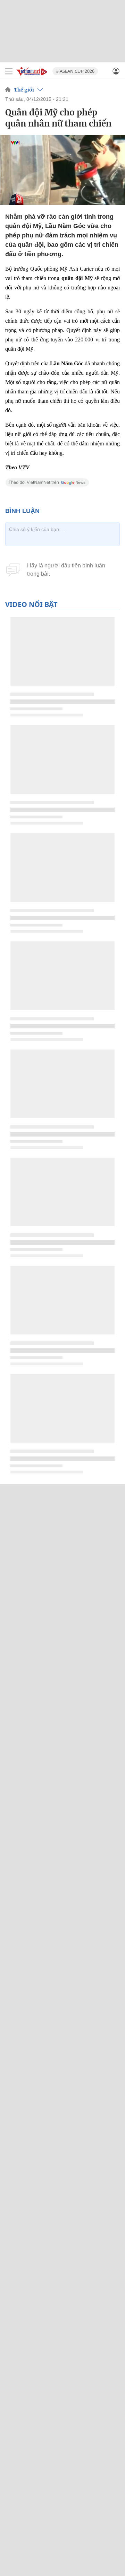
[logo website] (32, 71)
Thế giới (24, 90)
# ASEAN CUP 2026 (75, 71)
